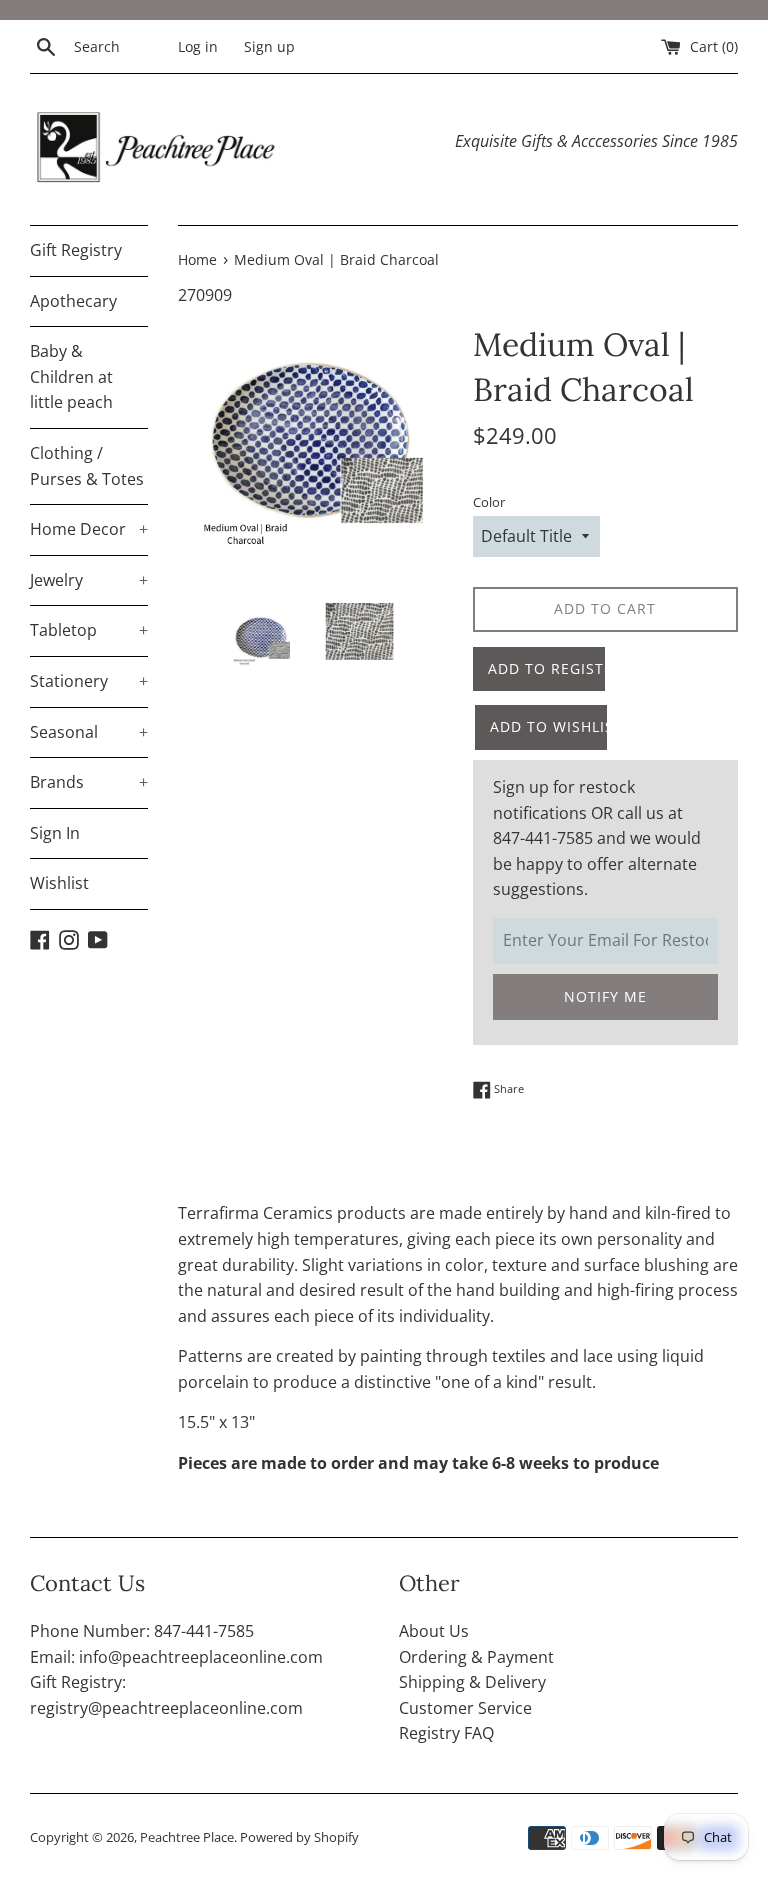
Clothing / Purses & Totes (87, 466)
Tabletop (89, 630)
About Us (434, 1631)
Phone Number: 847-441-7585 (142, 1631)
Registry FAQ (446, 1733)
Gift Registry (76, 250)
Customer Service (465, 1708)
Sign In (55, 833)
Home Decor (89, 529)
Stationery (89, 681)
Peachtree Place (187, 1837)
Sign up (269, 46)
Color (489, 502)
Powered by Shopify (299, 1837)
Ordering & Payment (476, 1657)
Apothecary (73, 301)
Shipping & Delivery (472, 1682)
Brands (89, 782)
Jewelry (89, 580)
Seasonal (89, 732)
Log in (198, 46)
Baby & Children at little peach (71, 376)
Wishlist (59, 883)
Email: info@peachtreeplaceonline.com (176, 1657)
